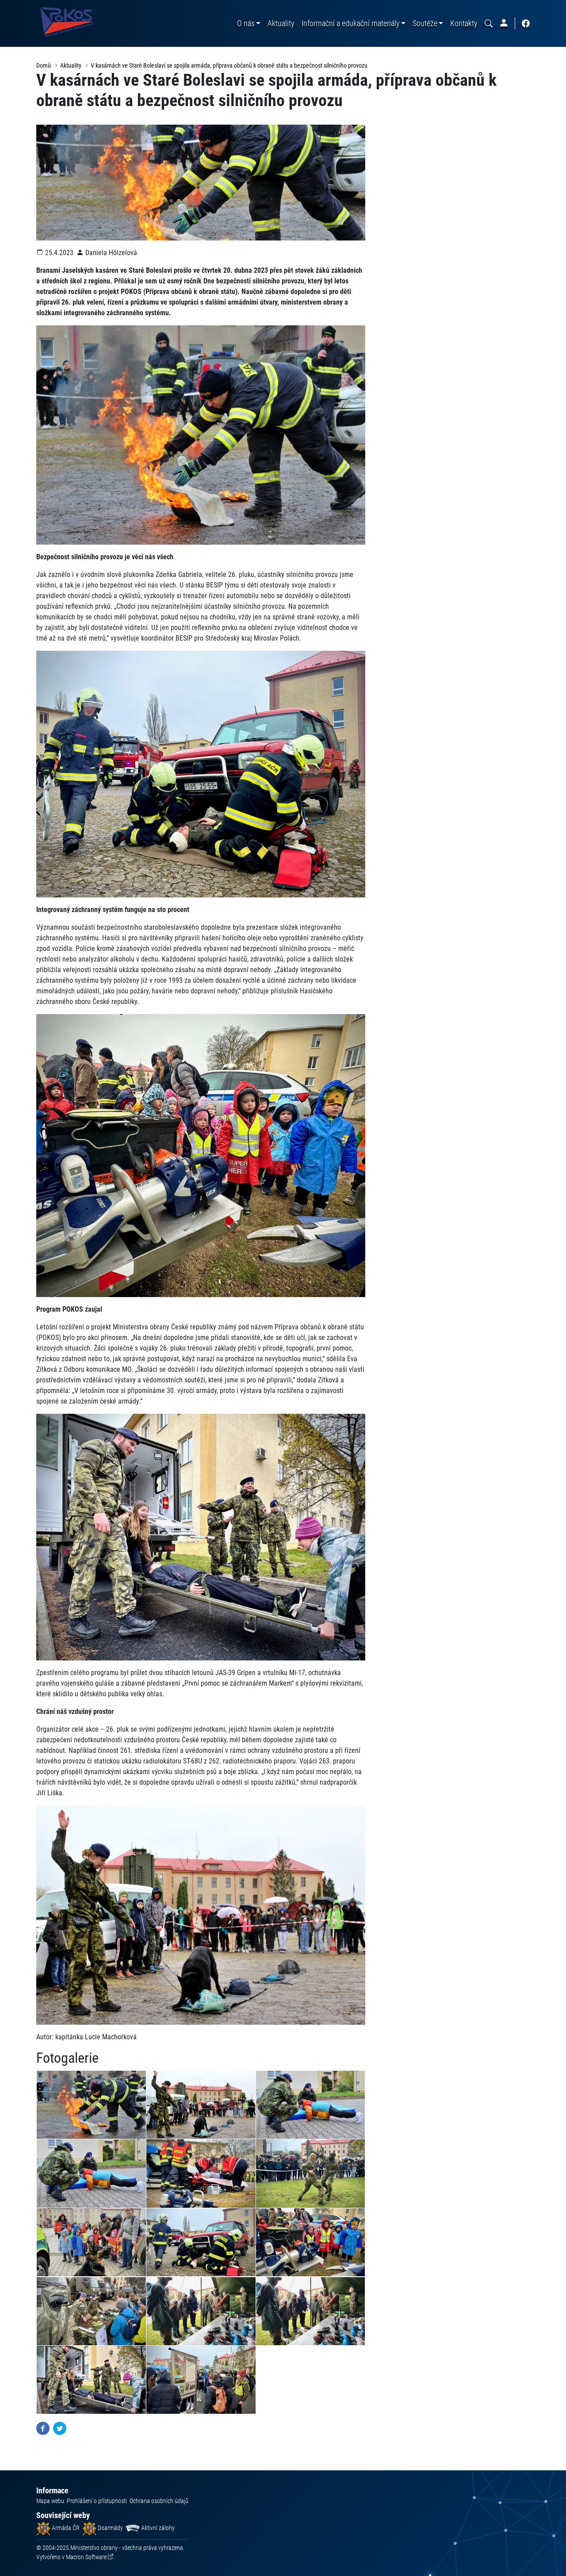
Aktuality (281, 23)
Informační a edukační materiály (351, 23)
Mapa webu (50, 2501)
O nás (246, 23)
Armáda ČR (65, 2528)
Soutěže (425, 23)
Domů (44, 65)
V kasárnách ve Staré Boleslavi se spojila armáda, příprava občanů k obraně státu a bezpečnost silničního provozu (229, 65)
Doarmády (110, 2528)
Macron (86, 2557)
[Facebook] (43, 2428)
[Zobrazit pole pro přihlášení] (504, 23)
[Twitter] (60, 2428)
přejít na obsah (24, 6)
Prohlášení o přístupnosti (97, 2501)
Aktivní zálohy (157, 2528)
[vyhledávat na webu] (489, 23)
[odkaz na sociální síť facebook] (526, 23)
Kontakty (464, 23)
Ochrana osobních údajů (159, 2501)
